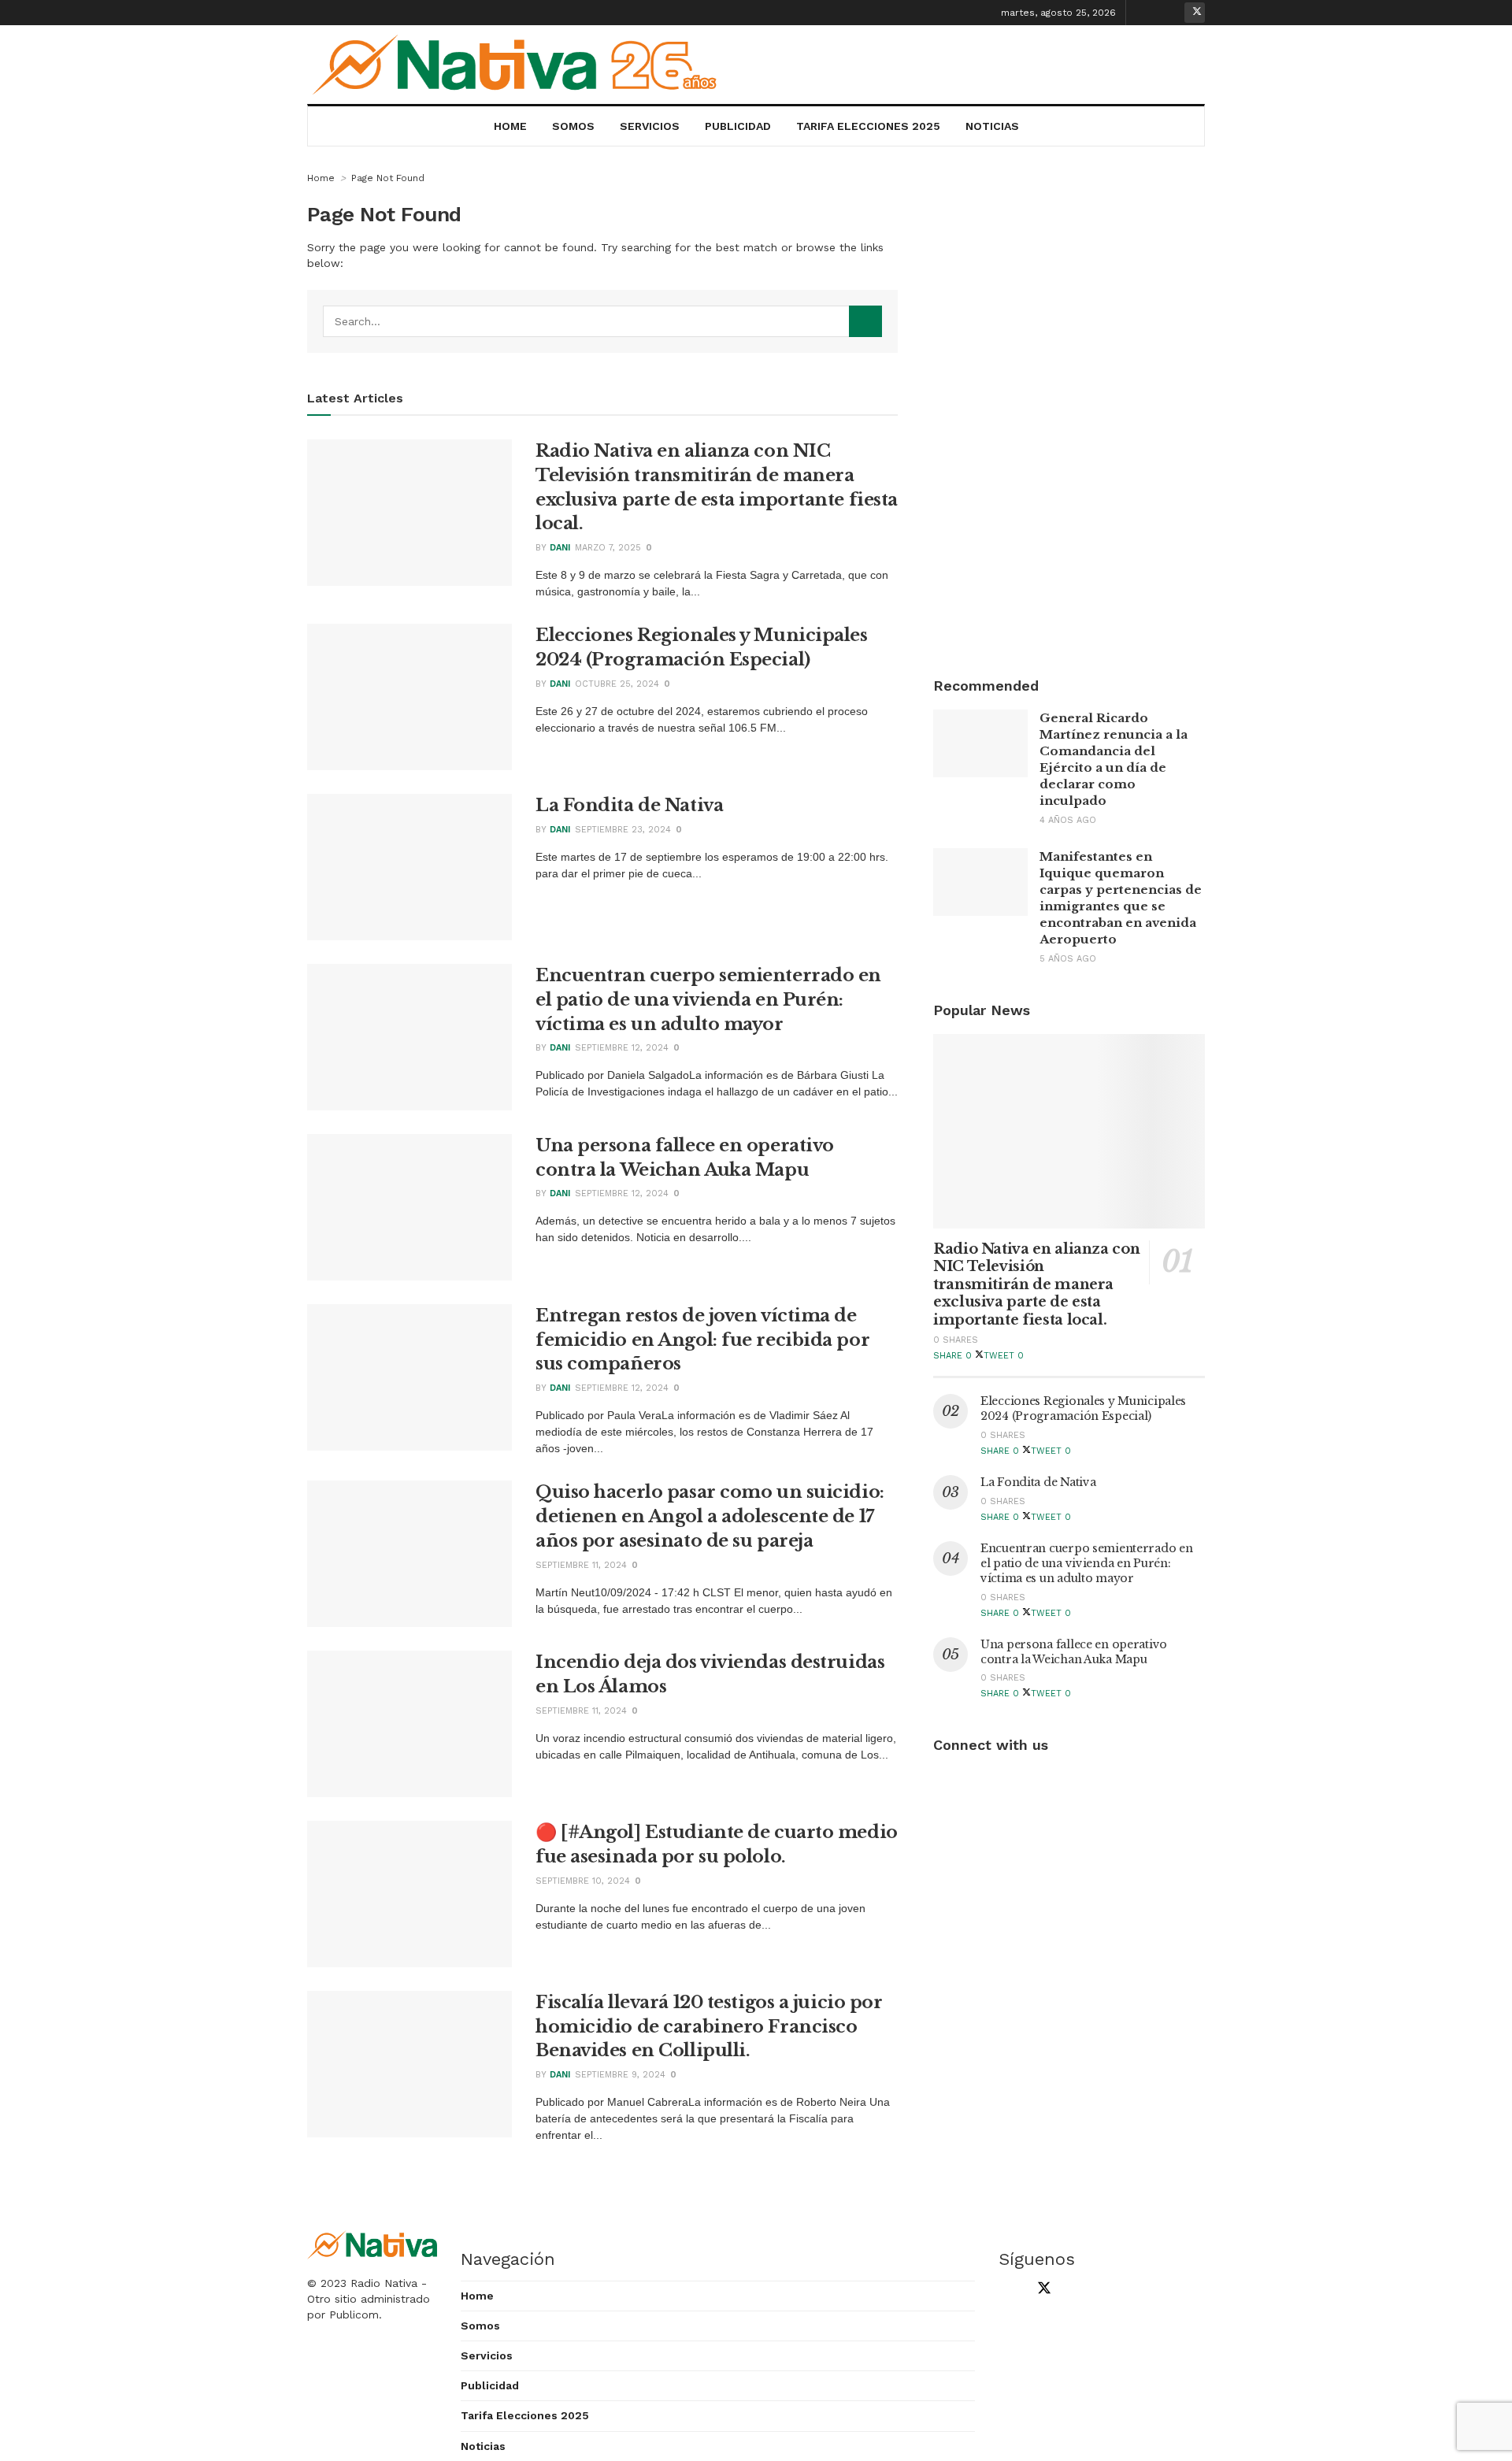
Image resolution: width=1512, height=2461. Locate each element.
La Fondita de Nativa (629, 805)
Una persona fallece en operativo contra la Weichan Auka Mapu (1074, 1652)
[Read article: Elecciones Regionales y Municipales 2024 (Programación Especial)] (409, 697)
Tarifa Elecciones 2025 (868, 126)
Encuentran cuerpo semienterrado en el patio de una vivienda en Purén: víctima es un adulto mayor (708, 1000)
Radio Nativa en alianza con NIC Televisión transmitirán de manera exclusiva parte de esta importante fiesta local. (1036, 1284)
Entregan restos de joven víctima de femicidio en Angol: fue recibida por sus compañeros (702, 1340)
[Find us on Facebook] (1146, 13)
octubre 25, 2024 (617, 684)
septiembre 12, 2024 (622, 1048)
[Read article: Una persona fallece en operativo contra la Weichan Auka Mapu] (409, 1207)
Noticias (992, 126)
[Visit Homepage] (521, 65)
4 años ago (1068, 820)
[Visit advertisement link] (1069, 406)
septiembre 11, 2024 (581, 1565)
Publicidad (738, 126)
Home (510, 126)
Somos (573, 126)
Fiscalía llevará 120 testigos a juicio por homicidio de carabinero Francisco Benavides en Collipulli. (709, 2027)
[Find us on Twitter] (1195, 13)
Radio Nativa (384, 2283)
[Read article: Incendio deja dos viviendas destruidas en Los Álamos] (409, 1724)
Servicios (650, 126)
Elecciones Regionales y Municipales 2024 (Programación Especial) (1083, 1408)
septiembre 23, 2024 (623, 830)
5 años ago (1068, 959)
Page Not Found (388, 178)
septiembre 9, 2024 (620, 2075)
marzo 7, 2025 (608, 548)
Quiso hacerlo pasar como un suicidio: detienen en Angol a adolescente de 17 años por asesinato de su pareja (710, 1516)
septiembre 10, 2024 (583, 1881)
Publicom (354, 2315)
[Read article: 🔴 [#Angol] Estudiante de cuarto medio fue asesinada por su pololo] (409, 1894)
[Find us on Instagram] (1170, 13)
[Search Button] (865, 321)
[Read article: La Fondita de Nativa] (409, 867)
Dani (560, 548)
